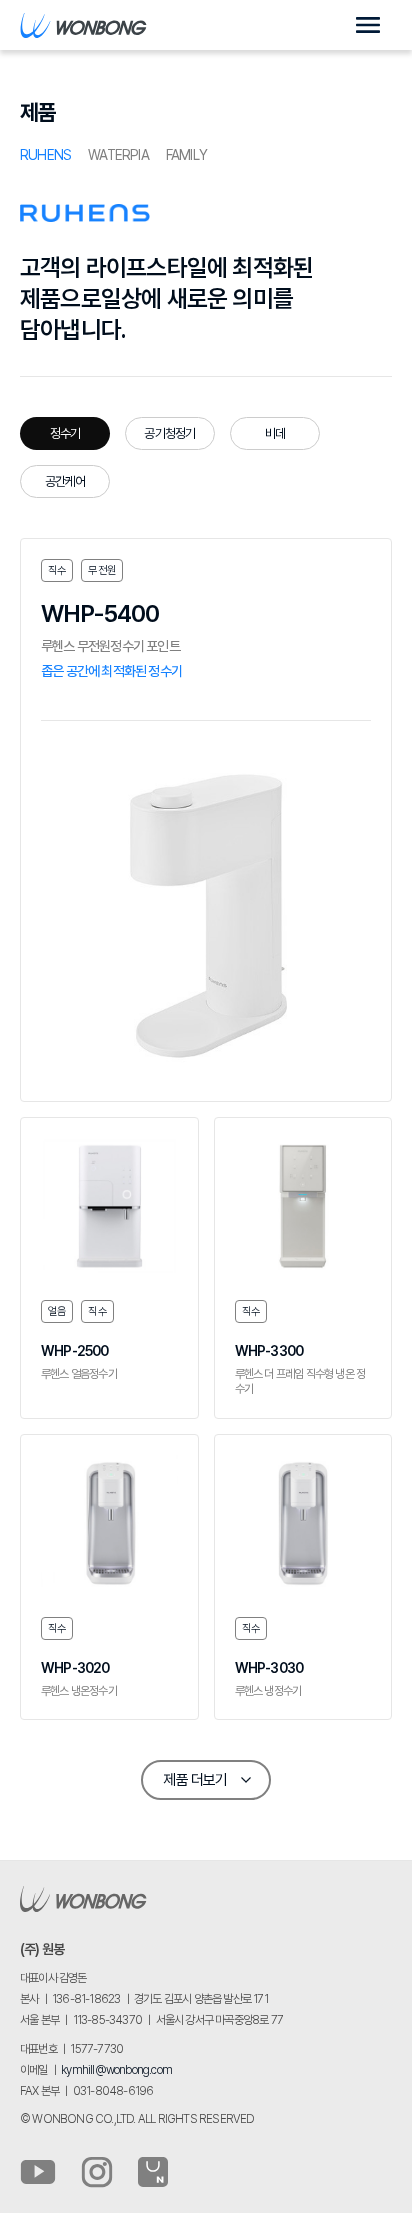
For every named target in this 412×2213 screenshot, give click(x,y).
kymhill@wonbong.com (116, 2070)
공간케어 (65, 481)
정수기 (65, 433)
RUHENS (45, 155)
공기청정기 (169, 433)
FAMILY (186, 155)
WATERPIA (118, 155)
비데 (275, 433)
